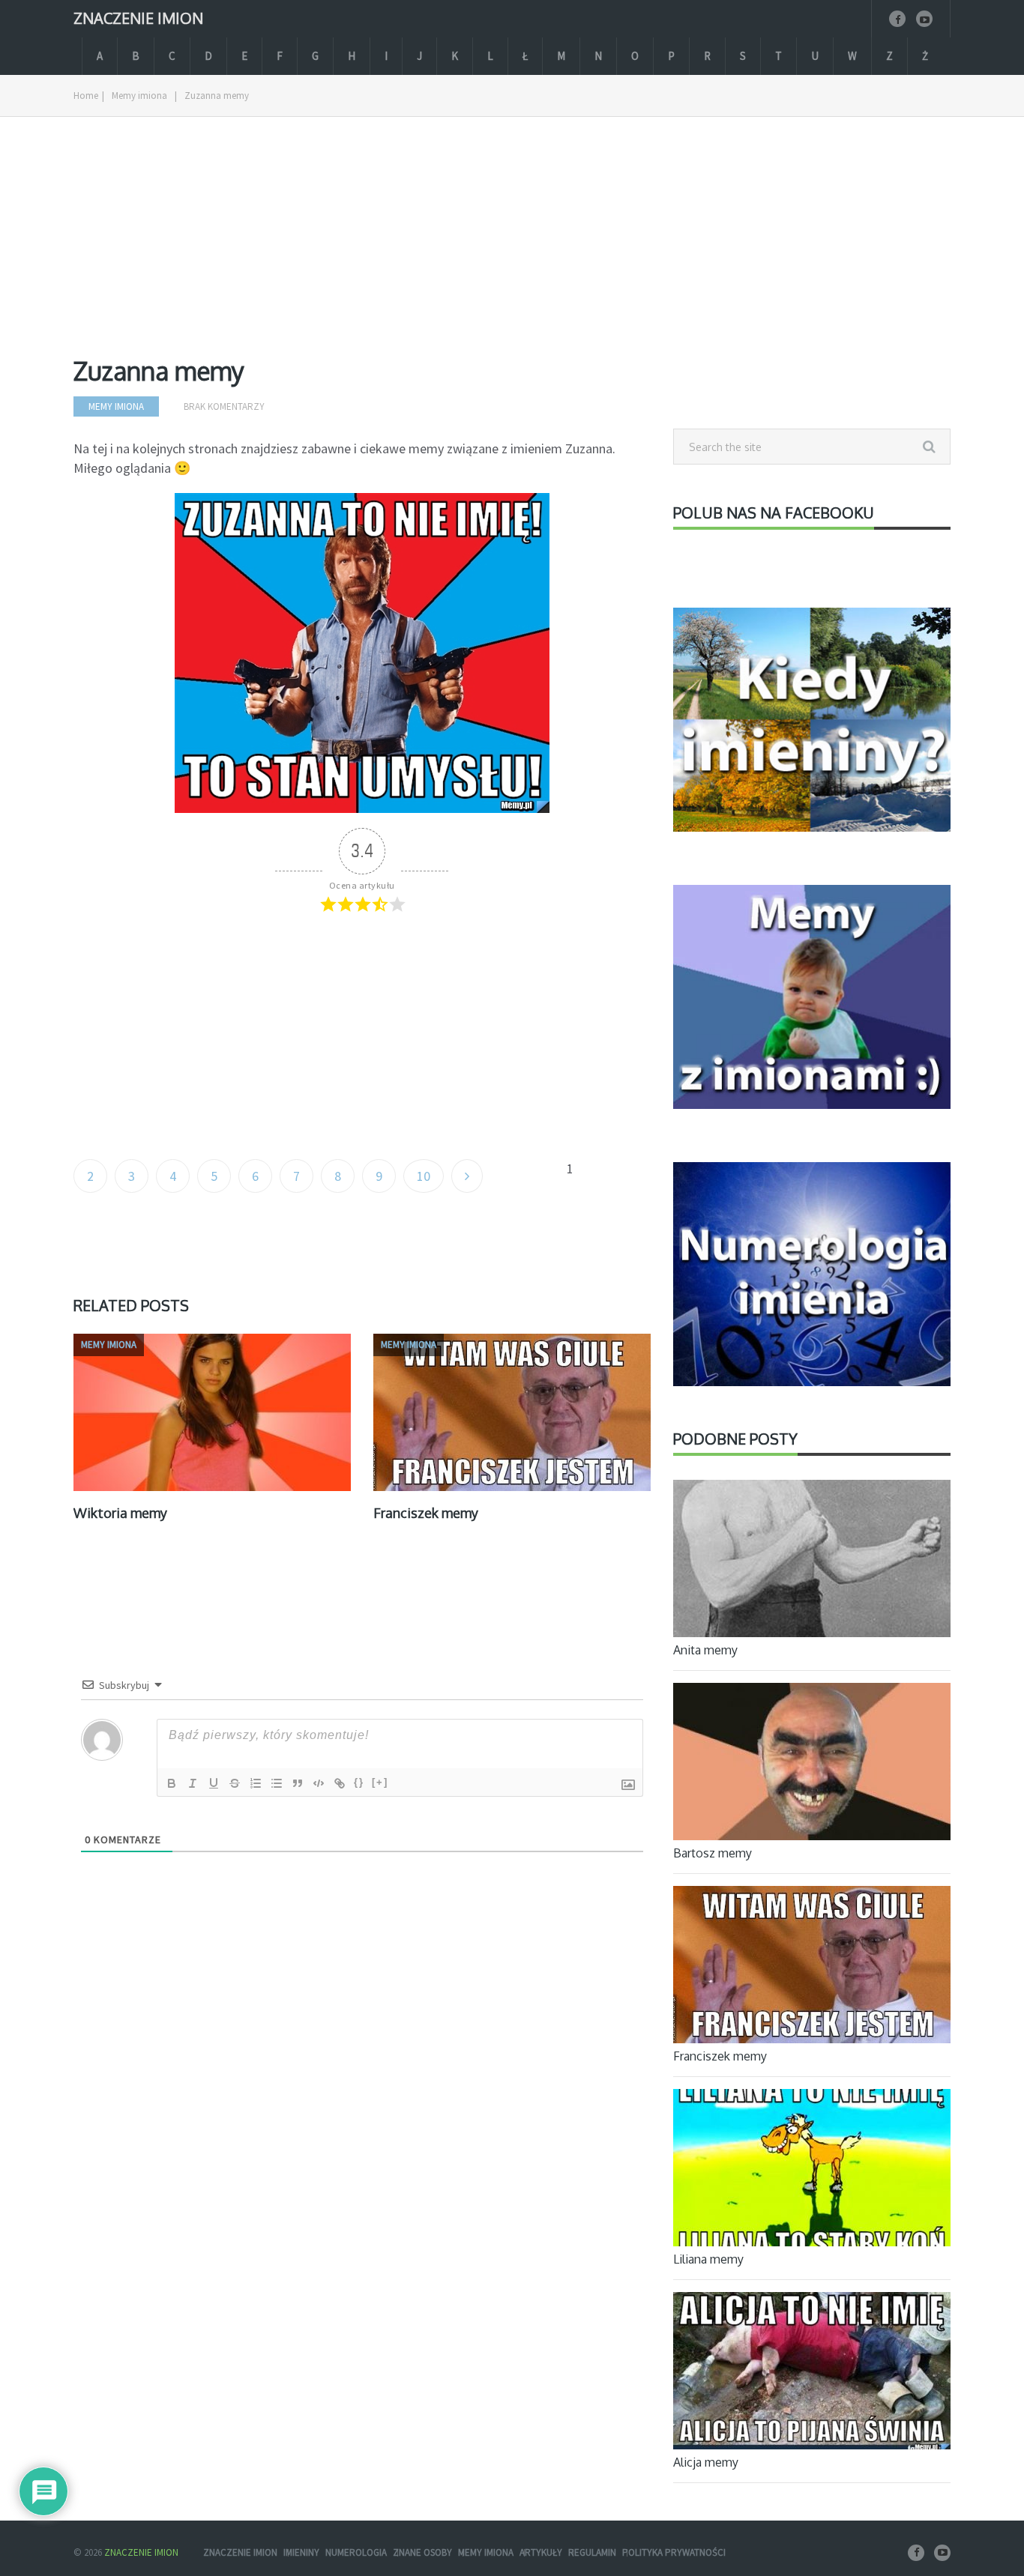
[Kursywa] (193, 1783)
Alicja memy (706, 2462)
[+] (380, 1782)
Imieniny (301, 2552)
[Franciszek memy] (812, 1967)
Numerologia (356, 2552)
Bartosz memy (713, 1853)
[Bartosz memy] (812, 1764)
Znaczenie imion (240, 2552)
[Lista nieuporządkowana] (277, 1783)
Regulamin (592, 2552)
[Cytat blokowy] (298, 1783)
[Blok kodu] (319, 1783)
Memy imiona (139, 96)
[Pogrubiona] (172, 1783)
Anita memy (705, 1650)
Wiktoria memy (120, 1513)
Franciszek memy (426, 1513)
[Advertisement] (362, 248)
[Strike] (235, 1783)
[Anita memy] (812, 1561)
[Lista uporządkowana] (256, 1783)
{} (359, 1782)
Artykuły (541, 2552)
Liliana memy (708, 2259)
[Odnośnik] (340, 1783)
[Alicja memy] (812, 2373)
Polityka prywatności (674, 2552)
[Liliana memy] (812, 2170)
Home (86, 96)
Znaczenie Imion (138, 17)
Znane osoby (422, 2552)
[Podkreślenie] (214, 1783)
